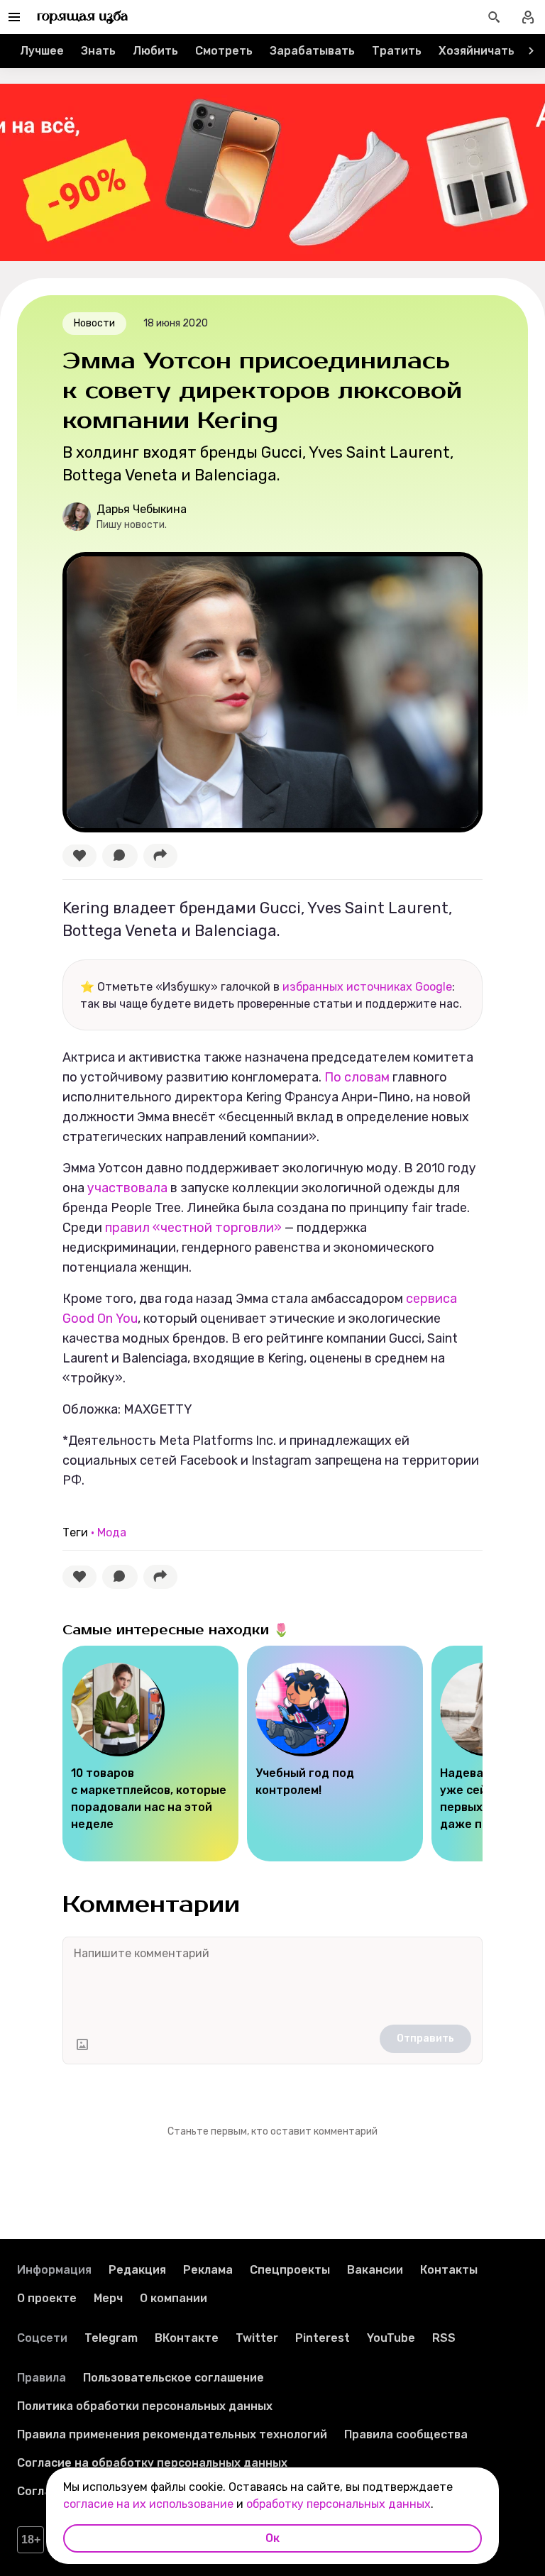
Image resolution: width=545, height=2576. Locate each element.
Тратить (397, 51)
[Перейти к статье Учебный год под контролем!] (335, 1754)
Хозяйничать (477, 51)
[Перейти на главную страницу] (83, 17)
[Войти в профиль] (528, 17)
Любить (155, 51)
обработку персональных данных (338, 2504)
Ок (272, 2538)
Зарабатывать (312, 51)
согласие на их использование (148, 2504)
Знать (98, 51)
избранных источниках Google (367, 987)
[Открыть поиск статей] (494, 17)
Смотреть (224, 51)
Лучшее (42, 51)
